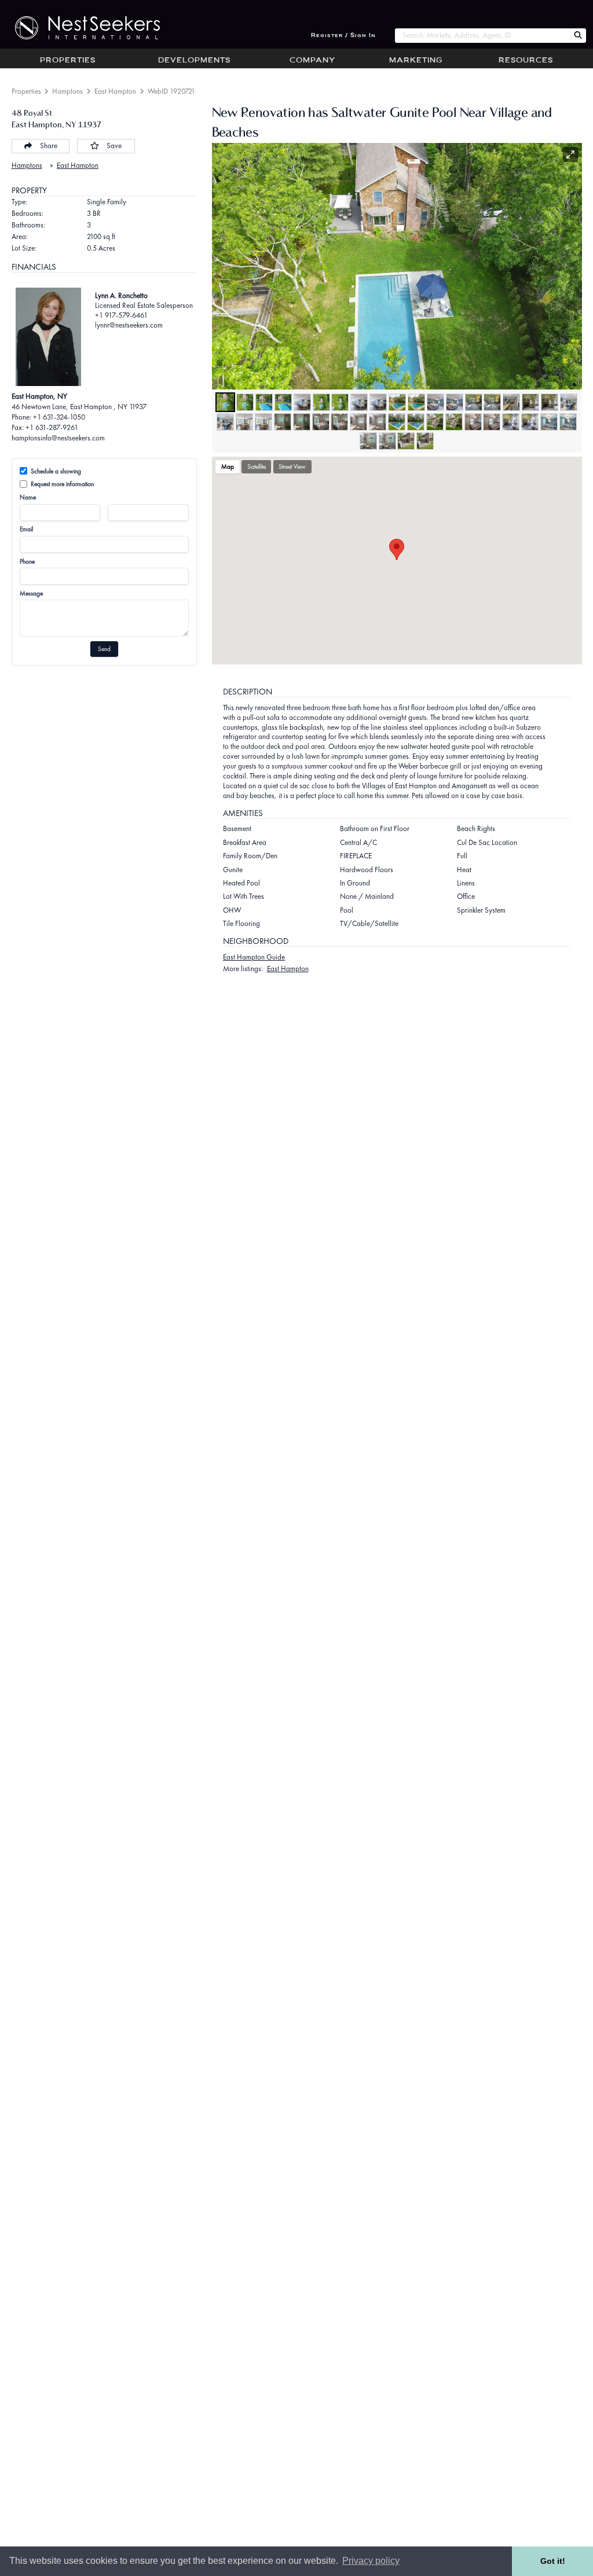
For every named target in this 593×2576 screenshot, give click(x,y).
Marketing (416, 61)
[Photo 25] (321, 422)
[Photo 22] (263, 422)
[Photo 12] (435, 402)
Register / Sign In (343, 36)
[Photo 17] (530, 402)
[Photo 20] (225, 422)
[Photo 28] (378, 422)
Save (114, 146)
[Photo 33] (473, 422)
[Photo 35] (511, 422)
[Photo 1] (225, 402)
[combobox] (482, 36)
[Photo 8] (359, 402)
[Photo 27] (358, 422)
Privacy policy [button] (371, 2561)
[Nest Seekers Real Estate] (80, 28)
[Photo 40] (387, 441)
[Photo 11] (416, 402)
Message (31, 593)
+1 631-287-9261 (52, 427)
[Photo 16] (511, 402)
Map (228, 466)
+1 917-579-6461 (121, 315)
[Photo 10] (397, 402)
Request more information (62, 484)
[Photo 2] (245, 402)
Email (26, 529)
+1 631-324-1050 (59, 417)
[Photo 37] (549, 422)
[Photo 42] (425, 441)
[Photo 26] (339, 422)
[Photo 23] (283, 422)
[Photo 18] (550, 402)
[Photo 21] (244, 422)
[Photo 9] (378, 402)
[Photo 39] (368, 441)
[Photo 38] (568, 422)
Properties (68, 61)
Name (28, 497)
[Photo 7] (340, 402)
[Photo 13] (455, 402)
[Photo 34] (492, 422)
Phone (27, 561)
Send (104, 649)
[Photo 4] (283, 402)
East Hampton (115, 91)
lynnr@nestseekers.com (129, 325)
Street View (292, 466)
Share (49, 146)
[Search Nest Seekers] (578, 36)
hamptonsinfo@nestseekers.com (58, 438)
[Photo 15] (492, 402)
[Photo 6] (321, 402)
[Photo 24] (302, 422)
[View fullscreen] (570, 155)
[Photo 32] (454, 422)
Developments (194, 61)
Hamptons (67, 91)
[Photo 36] (530, 422)
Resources (526, 61)
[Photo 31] (435, 422)
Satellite (257, 466)
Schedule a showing (56, 471)
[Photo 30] (416, 422)
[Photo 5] (302, 402)
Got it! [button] (553, 2561)
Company (312, 61)
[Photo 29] (397, 422)
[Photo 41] (406, 441)
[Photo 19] (569, 402)
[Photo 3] (264, 402)
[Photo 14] (474, 402)
